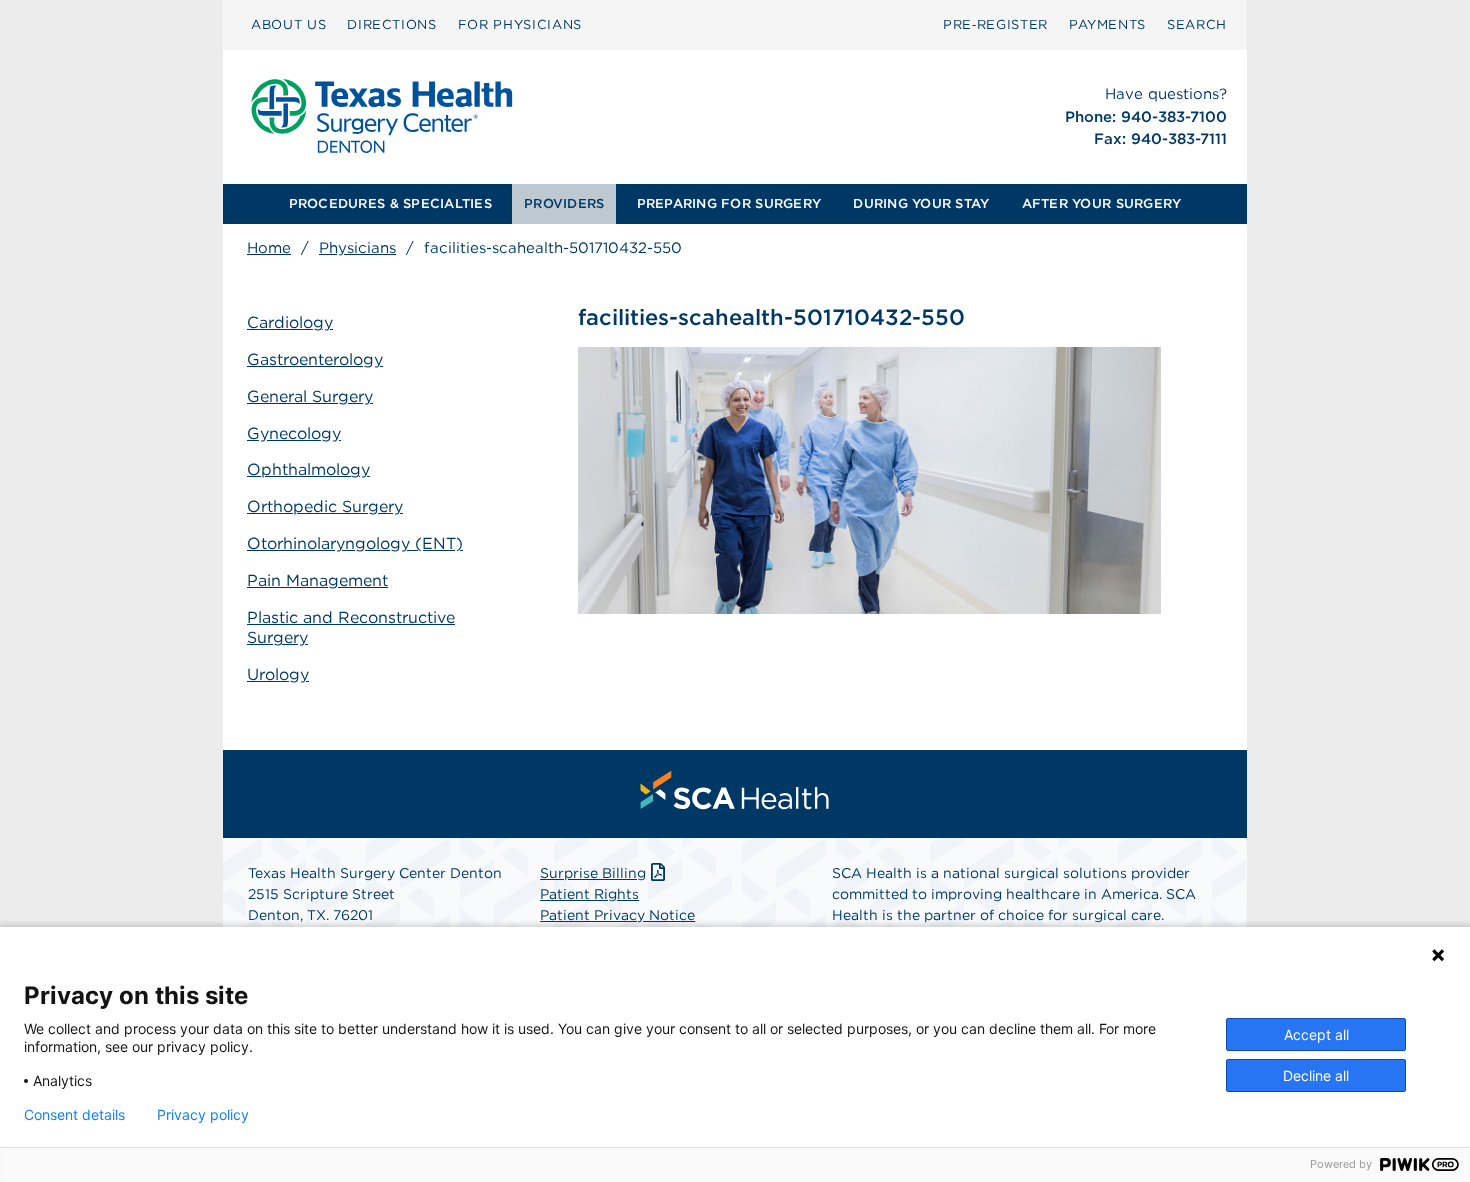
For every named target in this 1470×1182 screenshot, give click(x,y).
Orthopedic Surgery (325, 506)
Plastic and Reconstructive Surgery (351, 628)
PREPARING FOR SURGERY (729, 203)
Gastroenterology (315, 359)
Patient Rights (589, 894)
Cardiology (290, 322)
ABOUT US (288, 24)
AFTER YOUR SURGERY (1102, 203)
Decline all (1316, 1075)
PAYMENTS (1107, 24)
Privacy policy (203, 1115)
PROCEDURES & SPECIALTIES (390, 203)
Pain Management (317, 580)
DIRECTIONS (392, 24)
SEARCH (1197, 24)
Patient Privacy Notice (617, 915)
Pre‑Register (995, 24)
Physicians (357, 248)
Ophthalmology (308, 469)
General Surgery (310, 396)
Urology (278, 674)
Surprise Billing (593, 873)
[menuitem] (288, 25)
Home (269, 248)
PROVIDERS (564, 203)
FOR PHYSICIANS (520, 24)
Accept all (1316, 1034)
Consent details (74, 1115)
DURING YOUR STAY (921, 203)
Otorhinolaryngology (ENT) (355, 543)
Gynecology (294, 433)
